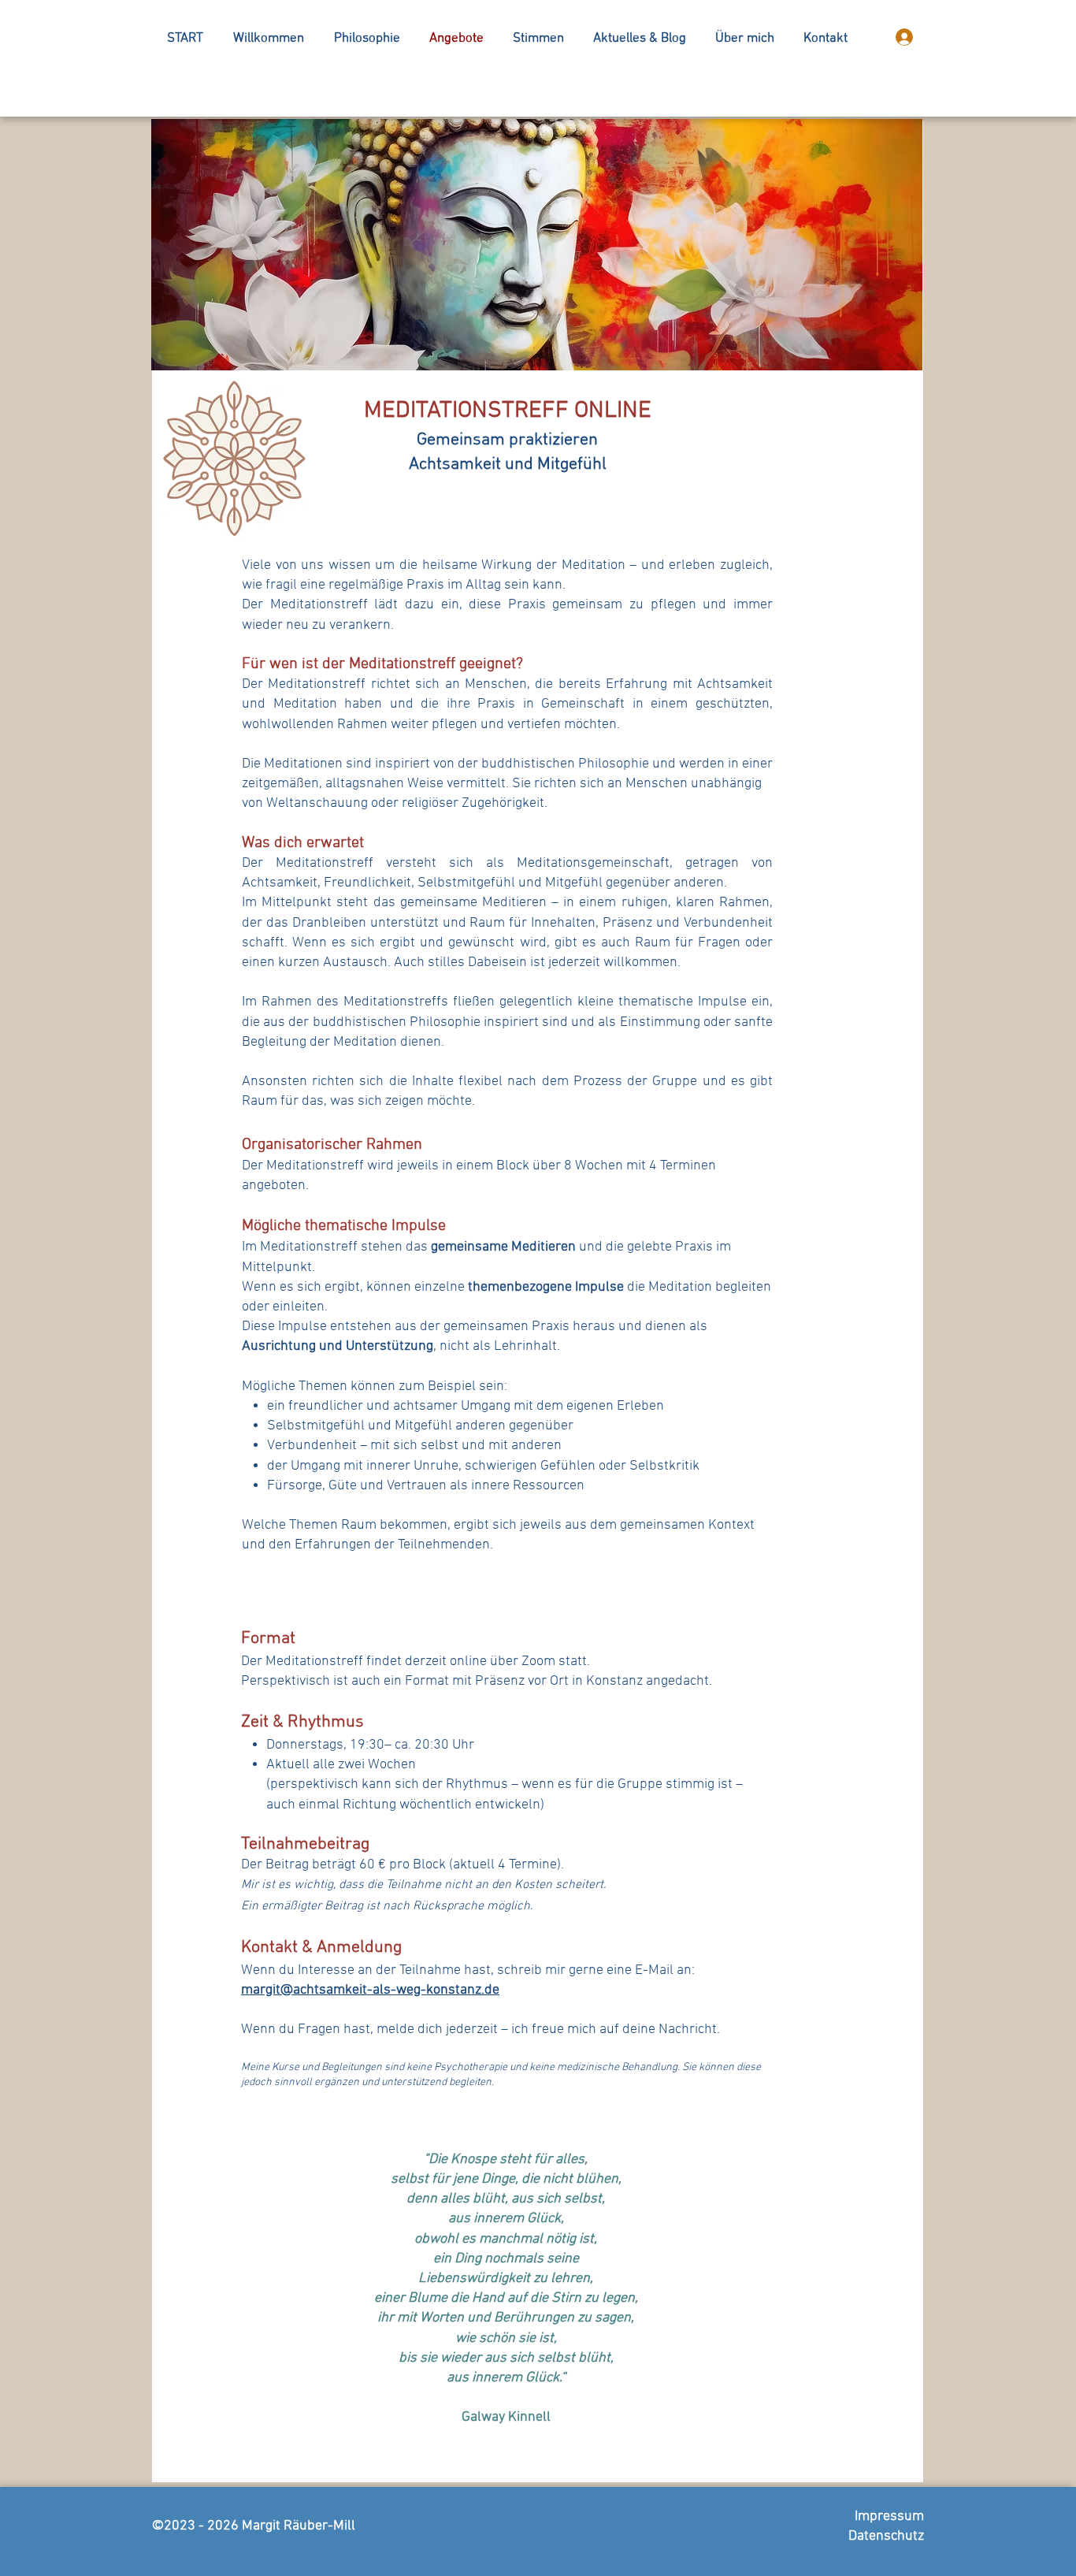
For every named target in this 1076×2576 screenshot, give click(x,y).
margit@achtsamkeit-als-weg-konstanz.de (370, 1990)
